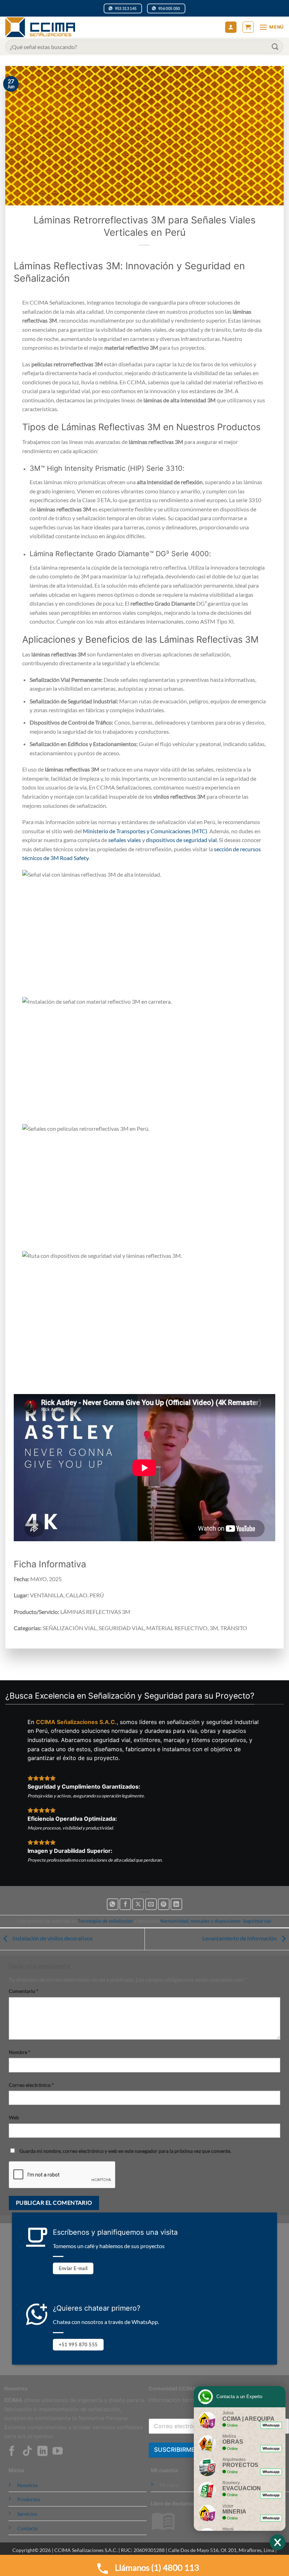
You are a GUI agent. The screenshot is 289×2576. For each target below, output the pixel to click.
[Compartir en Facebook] (125, 1904)
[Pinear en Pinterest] (164, 1904)
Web (14, 2117)
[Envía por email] (151, 1904)
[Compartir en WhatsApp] (113, 1904)
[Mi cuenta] (231, 27)
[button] (248, 27)
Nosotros (27, 2485)
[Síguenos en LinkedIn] (42, 2452)
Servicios (27, 2514)
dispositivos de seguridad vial (181, 840)
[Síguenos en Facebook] (12, 2452)
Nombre (20, 2052)
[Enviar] (275, 46)
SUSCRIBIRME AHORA (186, 2450)
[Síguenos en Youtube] (58, 2452)
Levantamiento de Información (240, 1938)
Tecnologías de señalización (105, 1921)
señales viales (125, 840)
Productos (29, 2499)
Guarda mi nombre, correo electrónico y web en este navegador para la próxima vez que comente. (125, 2151)
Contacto (27, 2528)
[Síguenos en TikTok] (27, 2452)
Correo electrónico (31, 2085)
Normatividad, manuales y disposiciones (201, 1921)
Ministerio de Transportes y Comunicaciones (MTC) (145, 831)
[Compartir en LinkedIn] (176, 1904)
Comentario (24, 1991)
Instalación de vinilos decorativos (52, 1938)
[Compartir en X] (138, 1904)
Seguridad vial (257, 1921)
